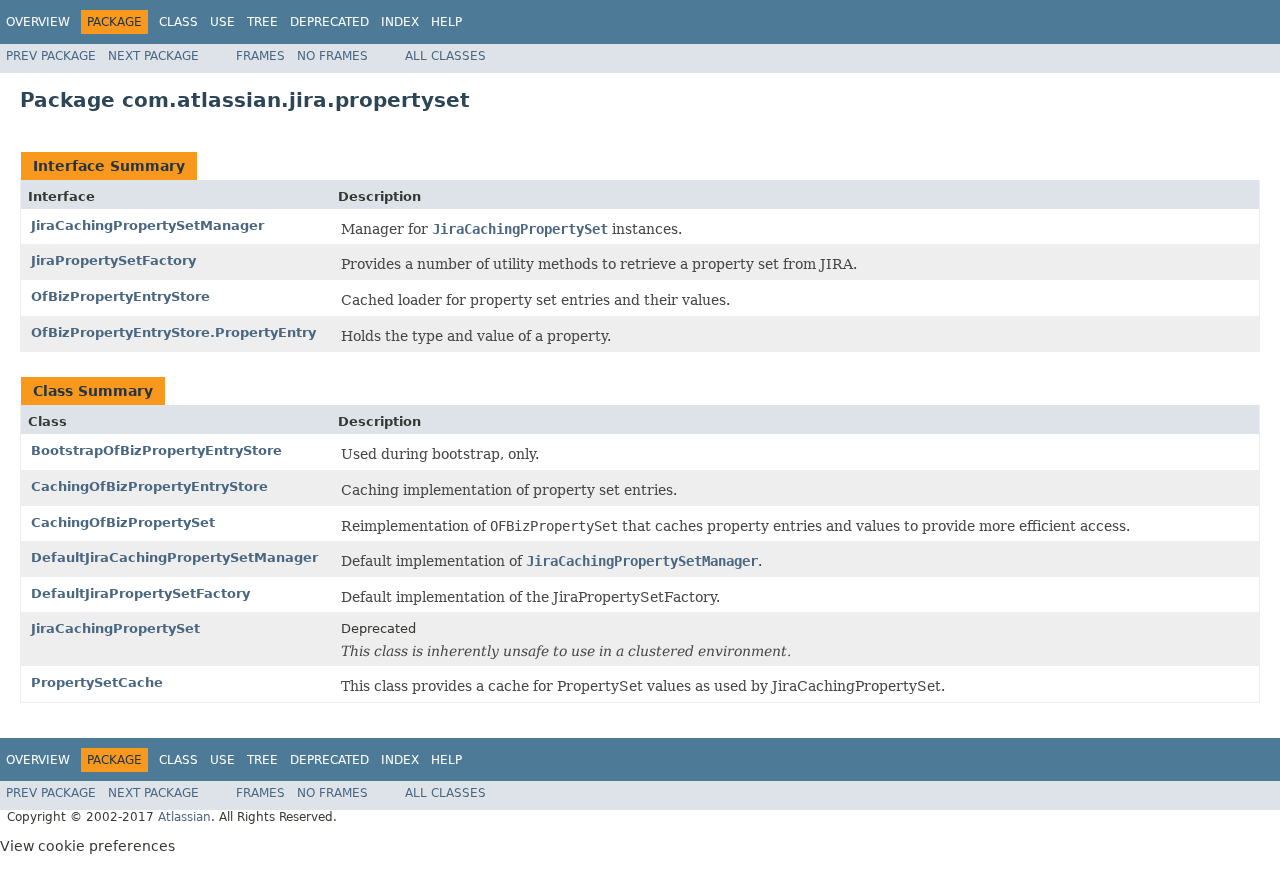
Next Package (153, 56)
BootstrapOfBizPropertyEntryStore (156, 450)
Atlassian (184, 817)
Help (446, 22)
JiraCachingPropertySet (115, 628)
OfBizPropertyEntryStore (120, 296)
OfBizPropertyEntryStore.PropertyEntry (173, 332)
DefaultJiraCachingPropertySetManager (174, 557)
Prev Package (51, 56)
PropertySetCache (97, 682)
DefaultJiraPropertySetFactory (140, 593)
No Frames (332, 56)
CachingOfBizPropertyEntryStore (149, 486)
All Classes (445, 56)
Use (222, 22)
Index (400, 22)
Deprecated (329, 22)
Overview (38, 22)
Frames (260, 56)
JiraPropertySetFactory (113, 260)
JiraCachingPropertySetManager (147, 225)
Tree (262, 22)
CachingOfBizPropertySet (123, 522)
